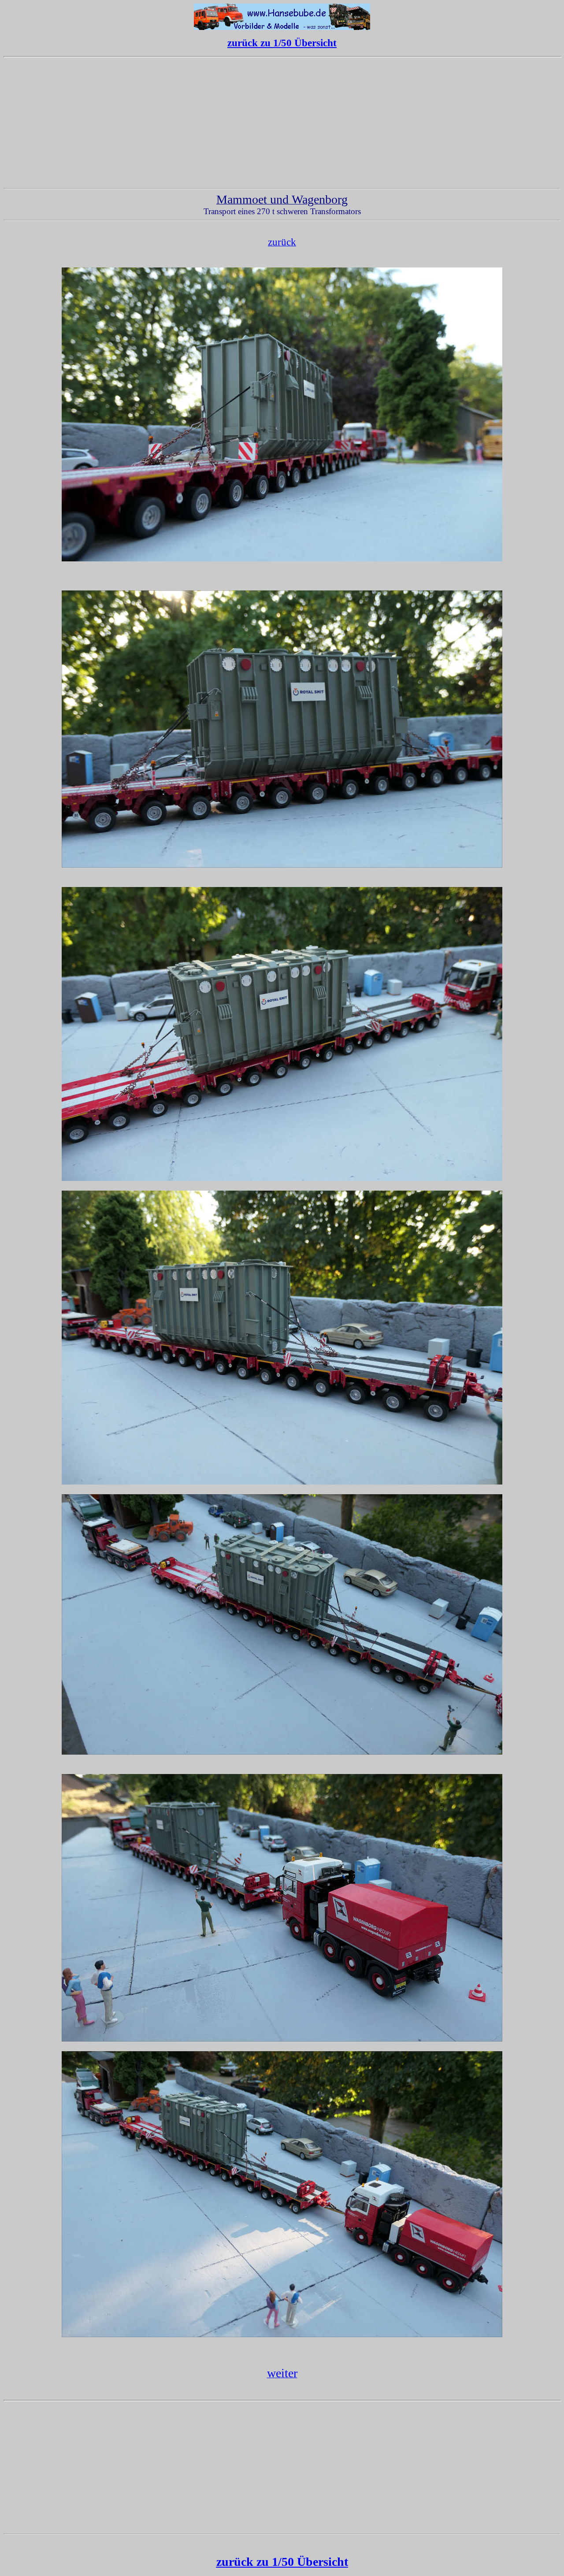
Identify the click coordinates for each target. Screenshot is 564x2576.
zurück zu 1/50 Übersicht (282, 43)
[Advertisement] (282, 123)
